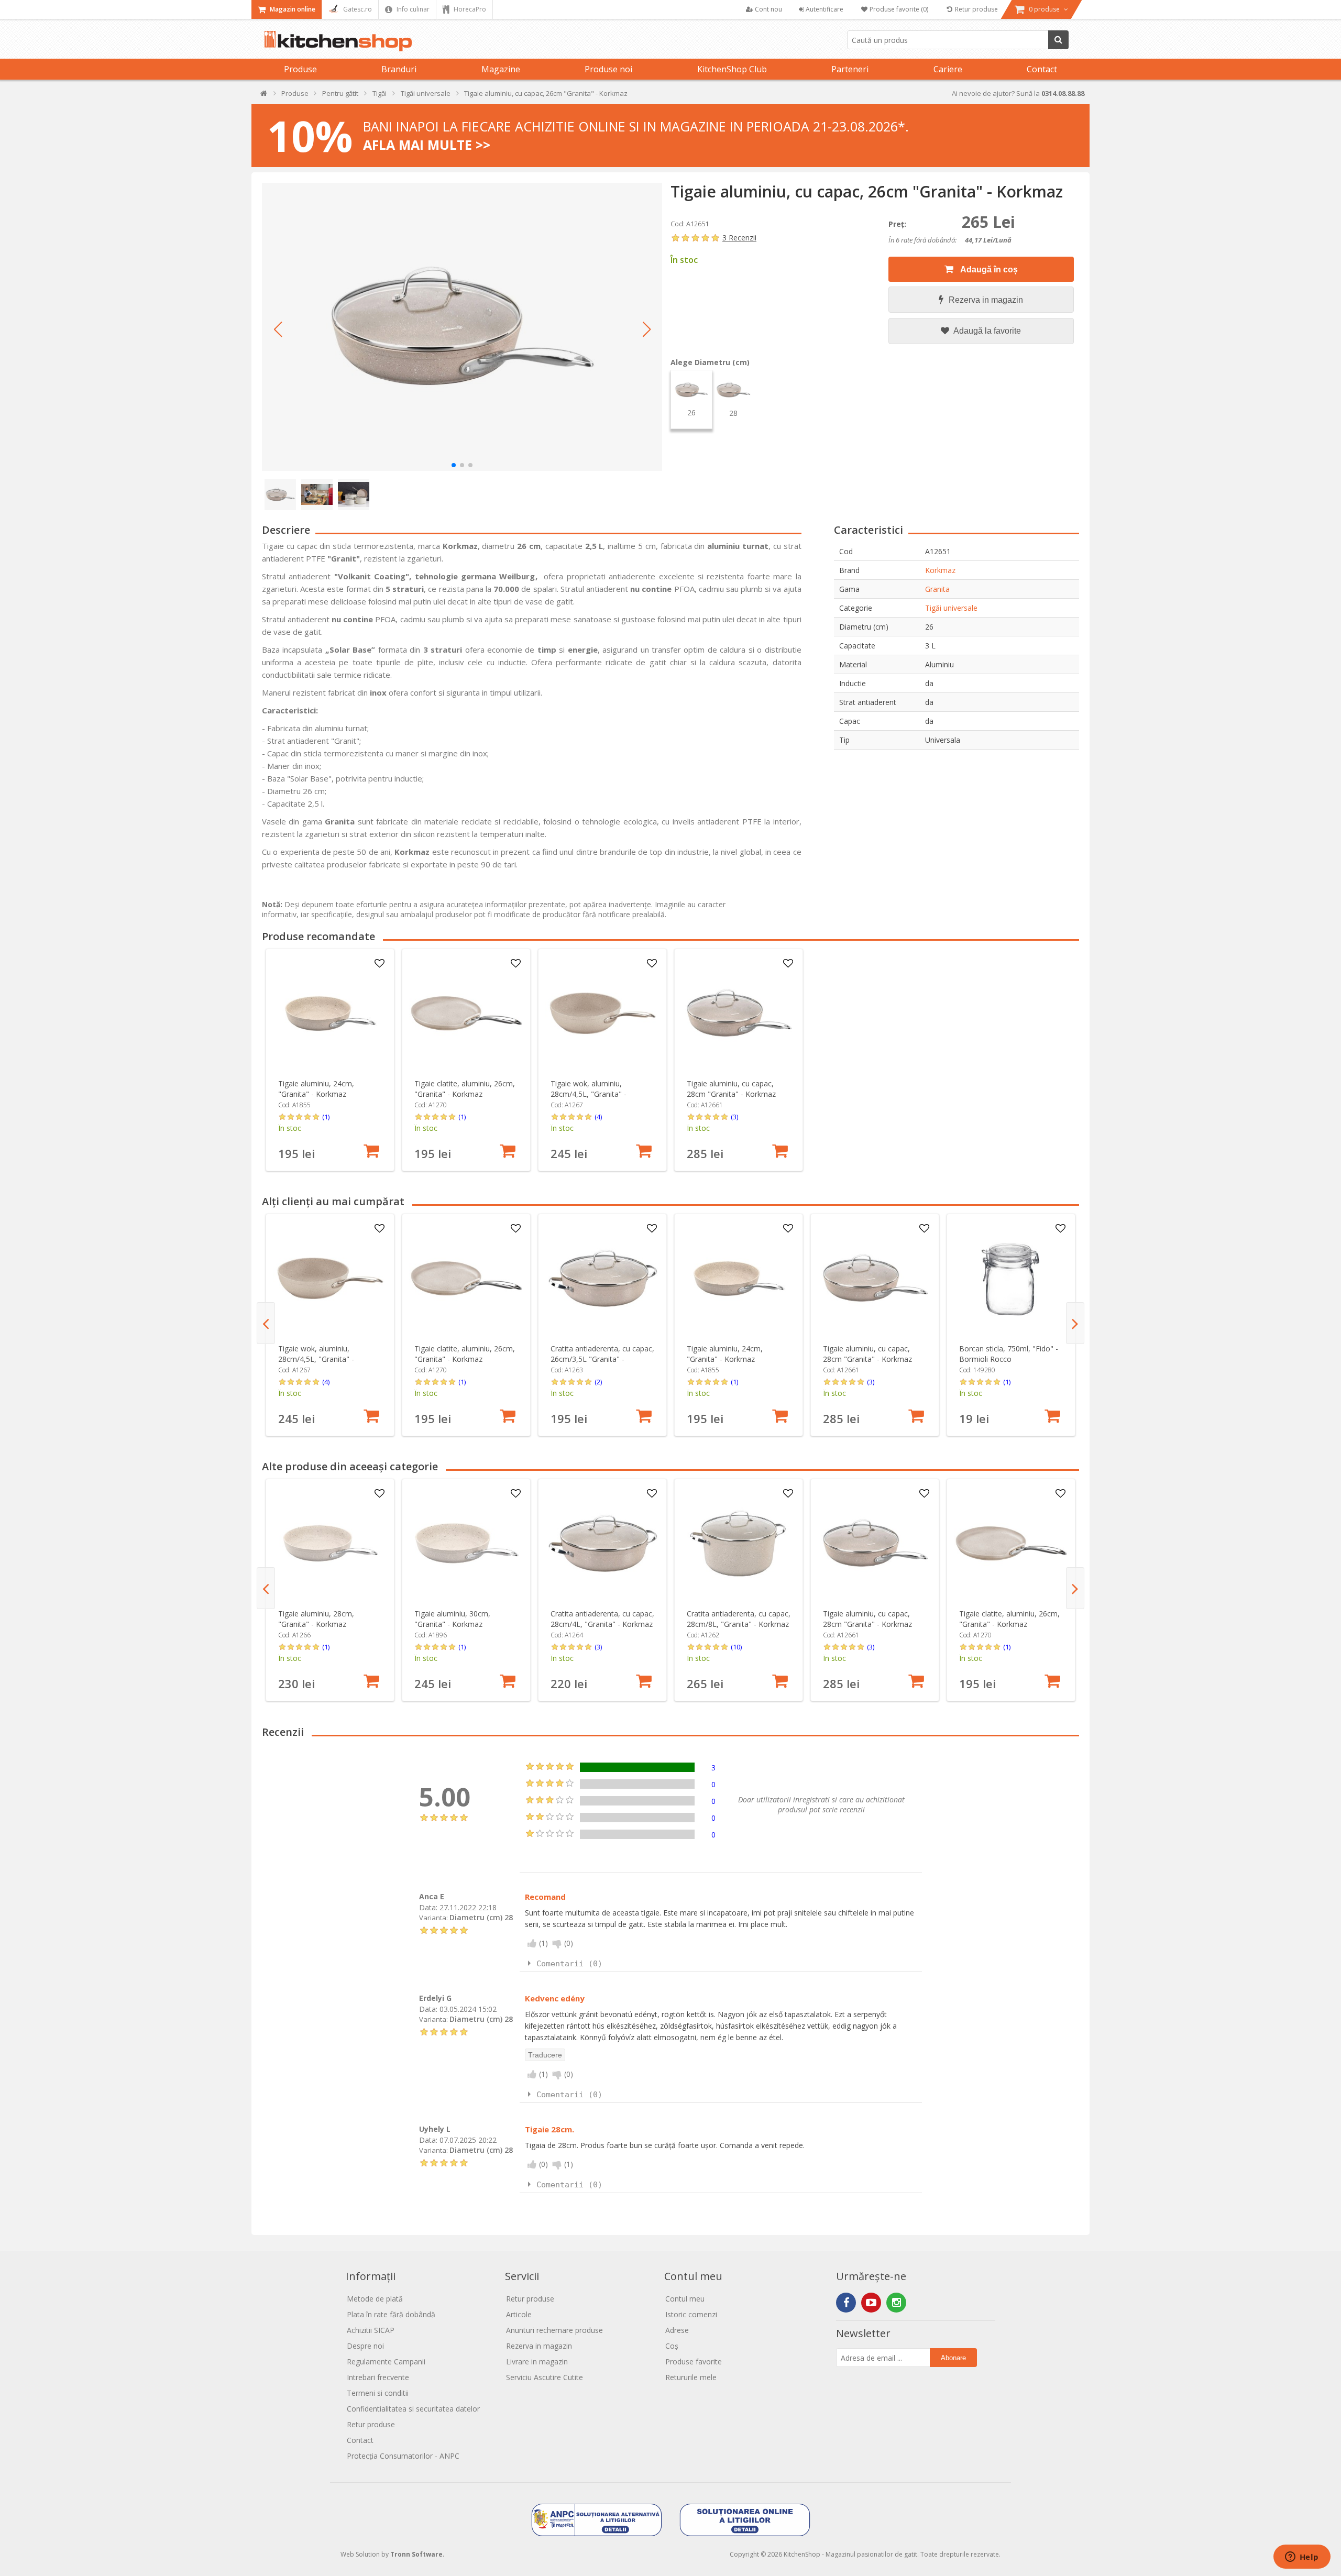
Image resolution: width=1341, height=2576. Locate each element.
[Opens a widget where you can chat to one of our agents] (1302, 2558)
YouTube (871, 2303)
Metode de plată (375, 2299)
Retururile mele (691, 2377)
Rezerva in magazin (986, 300)
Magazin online (292, 9)
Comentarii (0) (569, 1964)
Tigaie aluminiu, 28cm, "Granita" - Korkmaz (316, 1619)
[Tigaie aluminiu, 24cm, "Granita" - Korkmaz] (330, 1013)
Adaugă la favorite (986, 331)
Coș (672, 2346)
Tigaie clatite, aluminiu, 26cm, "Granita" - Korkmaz (465, 1089)
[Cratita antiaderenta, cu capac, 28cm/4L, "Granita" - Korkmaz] (603, 1543)
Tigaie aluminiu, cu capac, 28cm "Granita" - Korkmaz (731, 1089)
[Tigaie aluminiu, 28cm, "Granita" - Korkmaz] (330, 1543)
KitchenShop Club (732, 69)
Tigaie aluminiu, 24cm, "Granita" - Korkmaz (316, 1089)
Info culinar (412, 9)
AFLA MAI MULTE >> (427, 145)
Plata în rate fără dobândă (391, 2314)
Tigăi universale (951, 608)
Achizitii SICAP (371, 2330)
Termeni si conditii (378, 2393)
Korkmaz (940, 570)
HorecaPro (469, 9)
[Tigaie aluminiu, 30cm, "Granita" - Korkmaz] (466, 1543)
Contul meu (685, 2299)
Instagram (896, 2303)
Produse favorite (694, 2362)
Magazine (501, 69)
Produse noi (608, 69)
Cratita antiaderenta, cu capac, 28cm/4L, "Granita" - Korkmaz (602, 1619)
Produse (300, 69)
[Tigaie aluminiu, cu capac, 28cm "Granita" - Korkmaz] (739, 1013)
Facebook (846, 2303)
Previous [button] (266, 1323)
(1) (326, 1117)
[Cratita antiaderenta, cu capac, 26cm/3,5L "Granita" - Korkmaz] (603, 1278)
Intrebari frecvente (378, 2377)
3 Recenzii (739, 238)
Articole (519, 2314)
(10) (736, 1647)
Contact (1042, 69)
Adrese (677, 2330)
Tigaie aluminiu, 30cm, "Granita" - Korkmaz (452, 1619)
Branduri (399, 69)
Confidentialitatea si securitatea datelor (413, 2409)
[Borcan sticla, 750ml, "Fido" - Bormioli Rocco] (1011, 1278)
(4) (598, 1117)
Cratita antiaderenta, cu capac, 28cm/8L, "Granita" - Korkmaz (739, 1619)
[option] (330, 1060)
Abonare (953, 2358)
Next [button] (1075, 1323)
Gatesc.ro (357, 9)
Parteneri (850, 69)
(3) (734, 1117)
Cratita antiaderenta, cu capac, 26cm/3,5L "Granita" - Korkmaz (602, 1359)
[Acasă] (264, 96)
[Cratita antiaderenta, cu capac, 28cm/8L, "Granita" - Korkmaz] (739, 1543)
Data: (428, 1907)
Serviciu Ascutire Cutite (545, 2377)
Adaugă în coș (988, 269)
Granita (937, 589)
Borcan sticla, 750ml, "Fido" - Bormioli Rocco (1009, 1354)
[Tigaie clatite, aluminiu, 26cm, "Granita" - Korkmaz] (466, 1013)
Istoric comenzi (691, 2314)
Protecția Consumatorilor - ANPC (403, 2456)
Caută (1058, 40)
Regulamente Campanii (386, 2362)
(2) (598, 1382)
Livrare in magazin (537, 2362)
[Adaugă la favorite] (380, 964)
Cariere (948, 69)
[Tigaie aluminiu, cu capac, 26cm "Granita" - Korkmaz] (462, 327)
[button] (278, 329)
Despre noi (365, 2346)
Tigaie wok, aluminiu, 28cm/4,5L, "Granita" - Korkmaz (589, 1094)
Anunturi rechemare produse (554, 2330)
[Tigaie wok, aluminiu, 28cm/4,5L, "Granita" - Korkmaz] (603, 1013)
